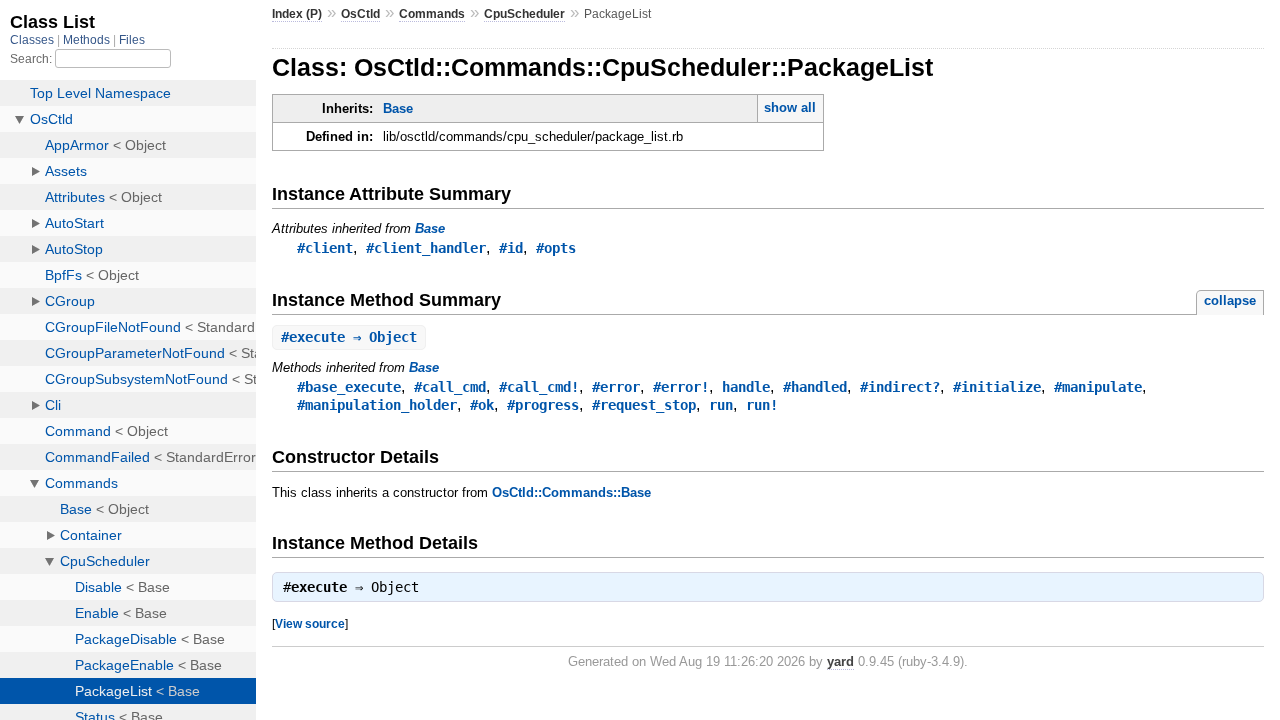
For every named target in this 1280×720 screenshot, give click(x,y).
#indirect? (900, 387)
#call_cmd (450, 387)
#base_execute (349, 387)
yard (840, 661)
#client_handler (426, 248)
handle (746, 387)
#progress (543, 405)
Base (398, 108)
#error (616, 387)
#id (511, 248)
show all (790, 107)
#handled (815, 387)
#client (325, 248)
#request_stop (644, 405)
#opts (556, 248)
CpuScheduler (524, 14)
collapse (1230, 300)
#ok (482, 405)
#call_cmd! (539, 387)
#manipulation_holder (377, 405)
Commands (432, 14)
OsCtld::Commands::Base (571, 492)
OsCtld (360, 14)
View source (310, 623)
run (721, 405)
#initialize (997, 387)
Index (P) (297, 14)
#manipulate (1098, 387)
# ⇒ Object (349, 337)
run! (762, 405)
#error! (681, 387)
